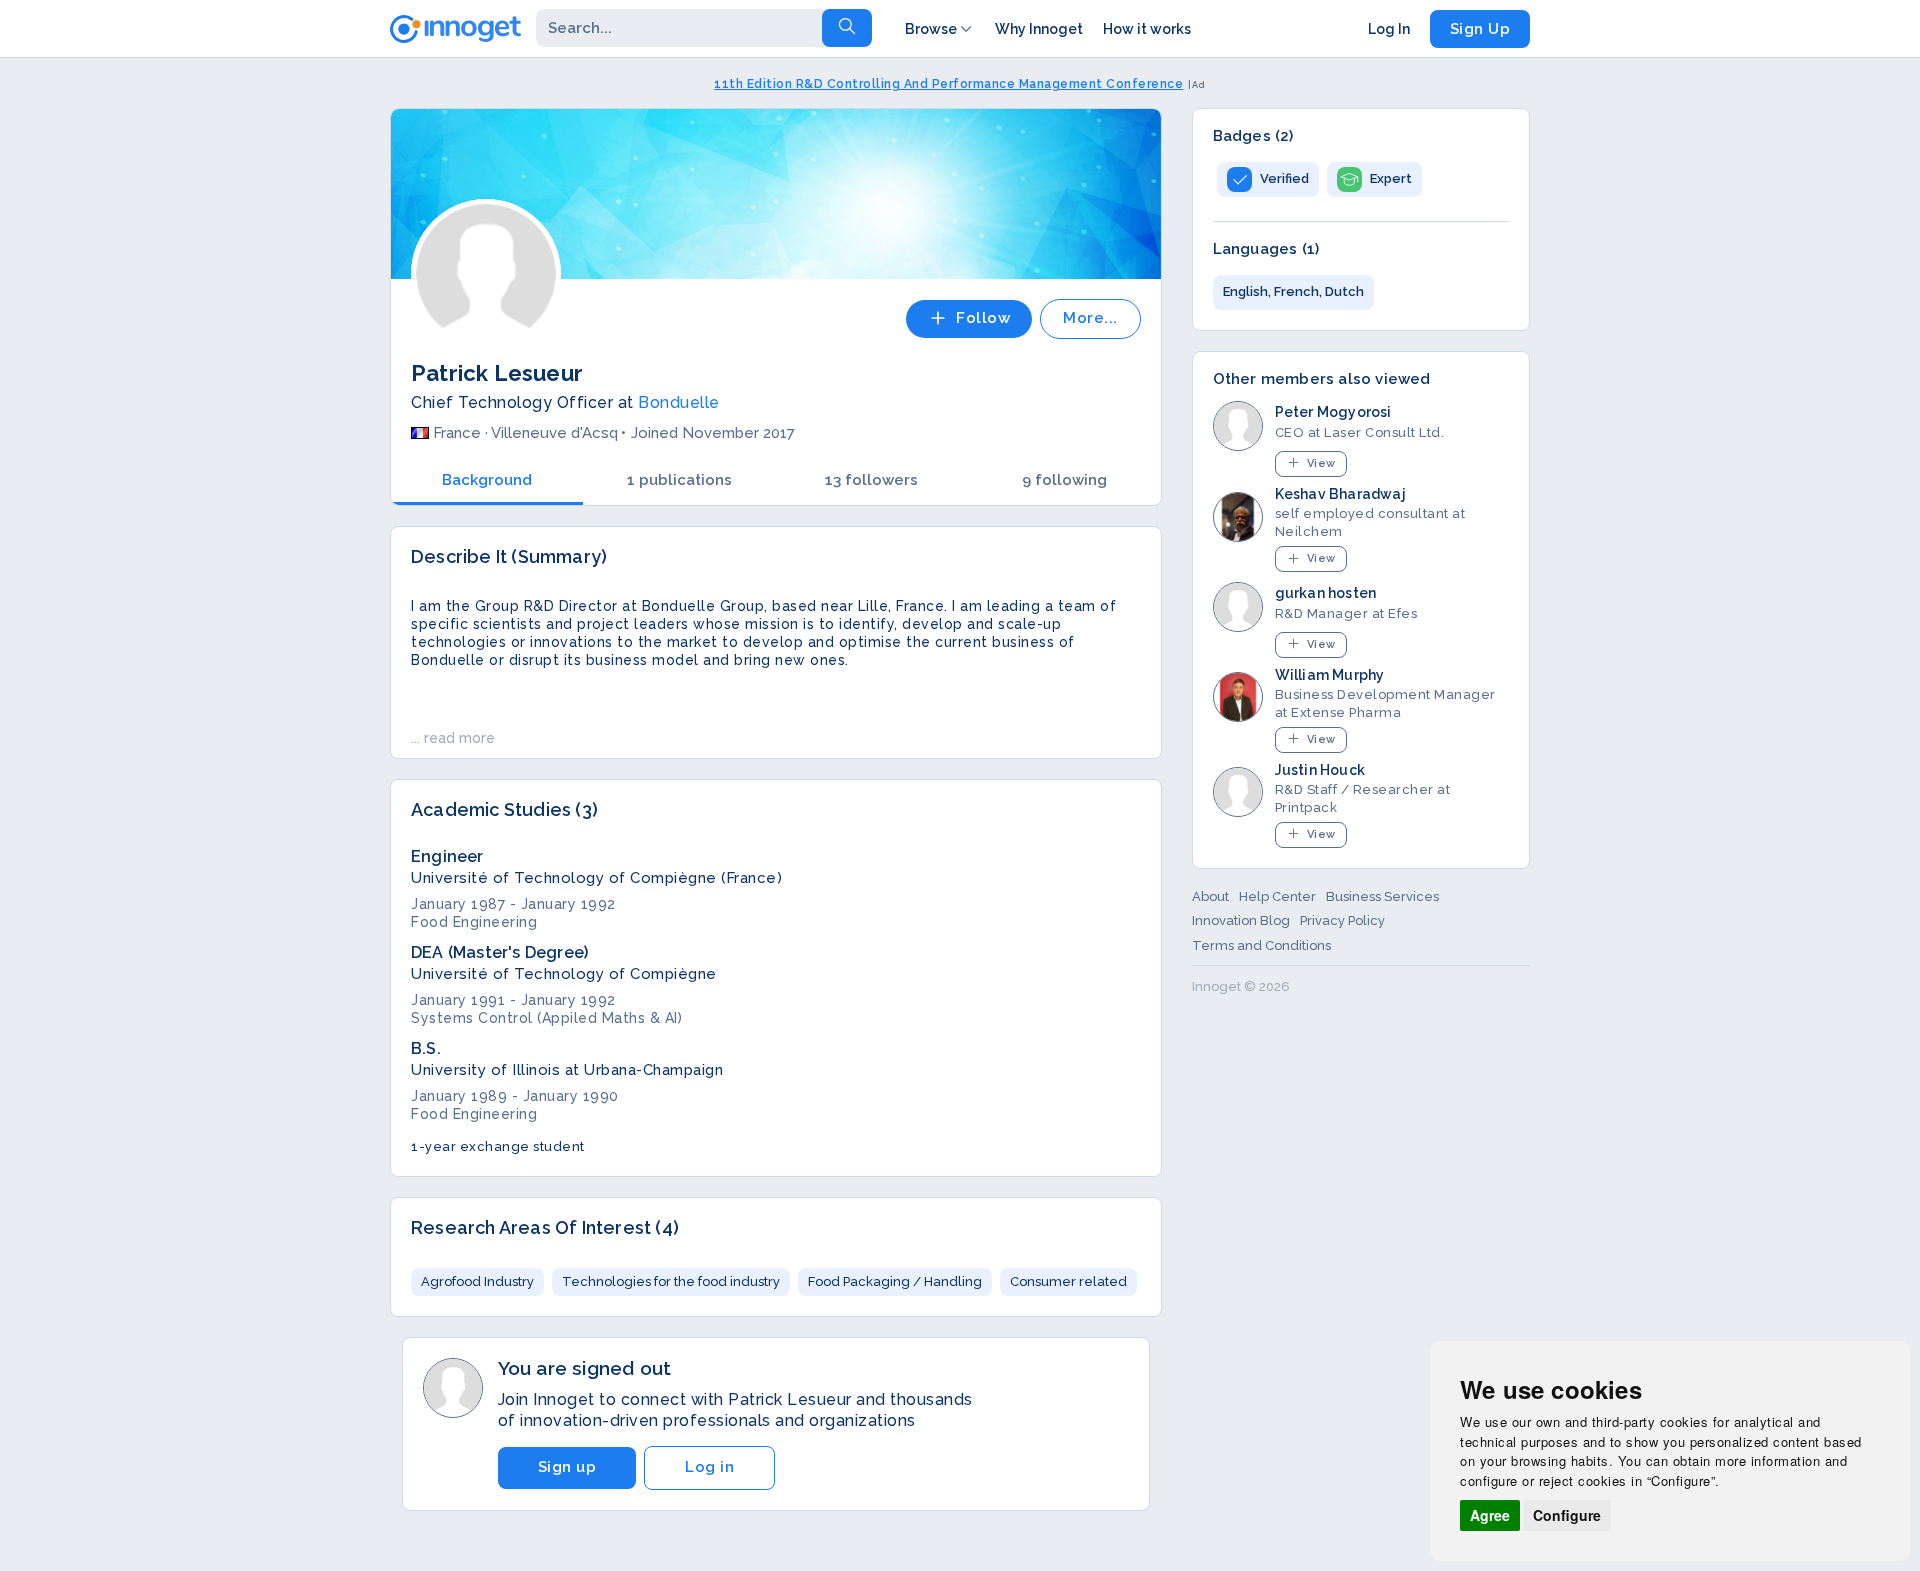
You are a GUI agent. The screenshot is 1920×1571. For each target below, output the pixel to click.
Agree (1490, 1515)
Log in (709, 1467)
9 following (1064, 480)
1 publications (679, 480)
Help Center (1277, 896)
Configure (1567, 1515)
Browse (931, 29)
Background (487, 480)
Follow (983, 318)
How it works (1147, 29)
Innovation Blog (1241, 920)
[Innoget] (455, 25)
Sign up (567, 1467)
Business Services (1382, 896)
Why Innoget (1039, 29)
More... (1090, 318)
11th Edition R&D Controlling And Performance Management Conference (948, 84)
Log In (1389, 29)
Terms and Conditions (1261, 945)
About (1210, 896)
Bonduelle (679, 402)
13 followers (871, 480)
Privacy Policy (1342, 920)
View (1321, 463)
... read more (453, 738)
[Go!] (847, 28)
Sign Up (1480, 29)
